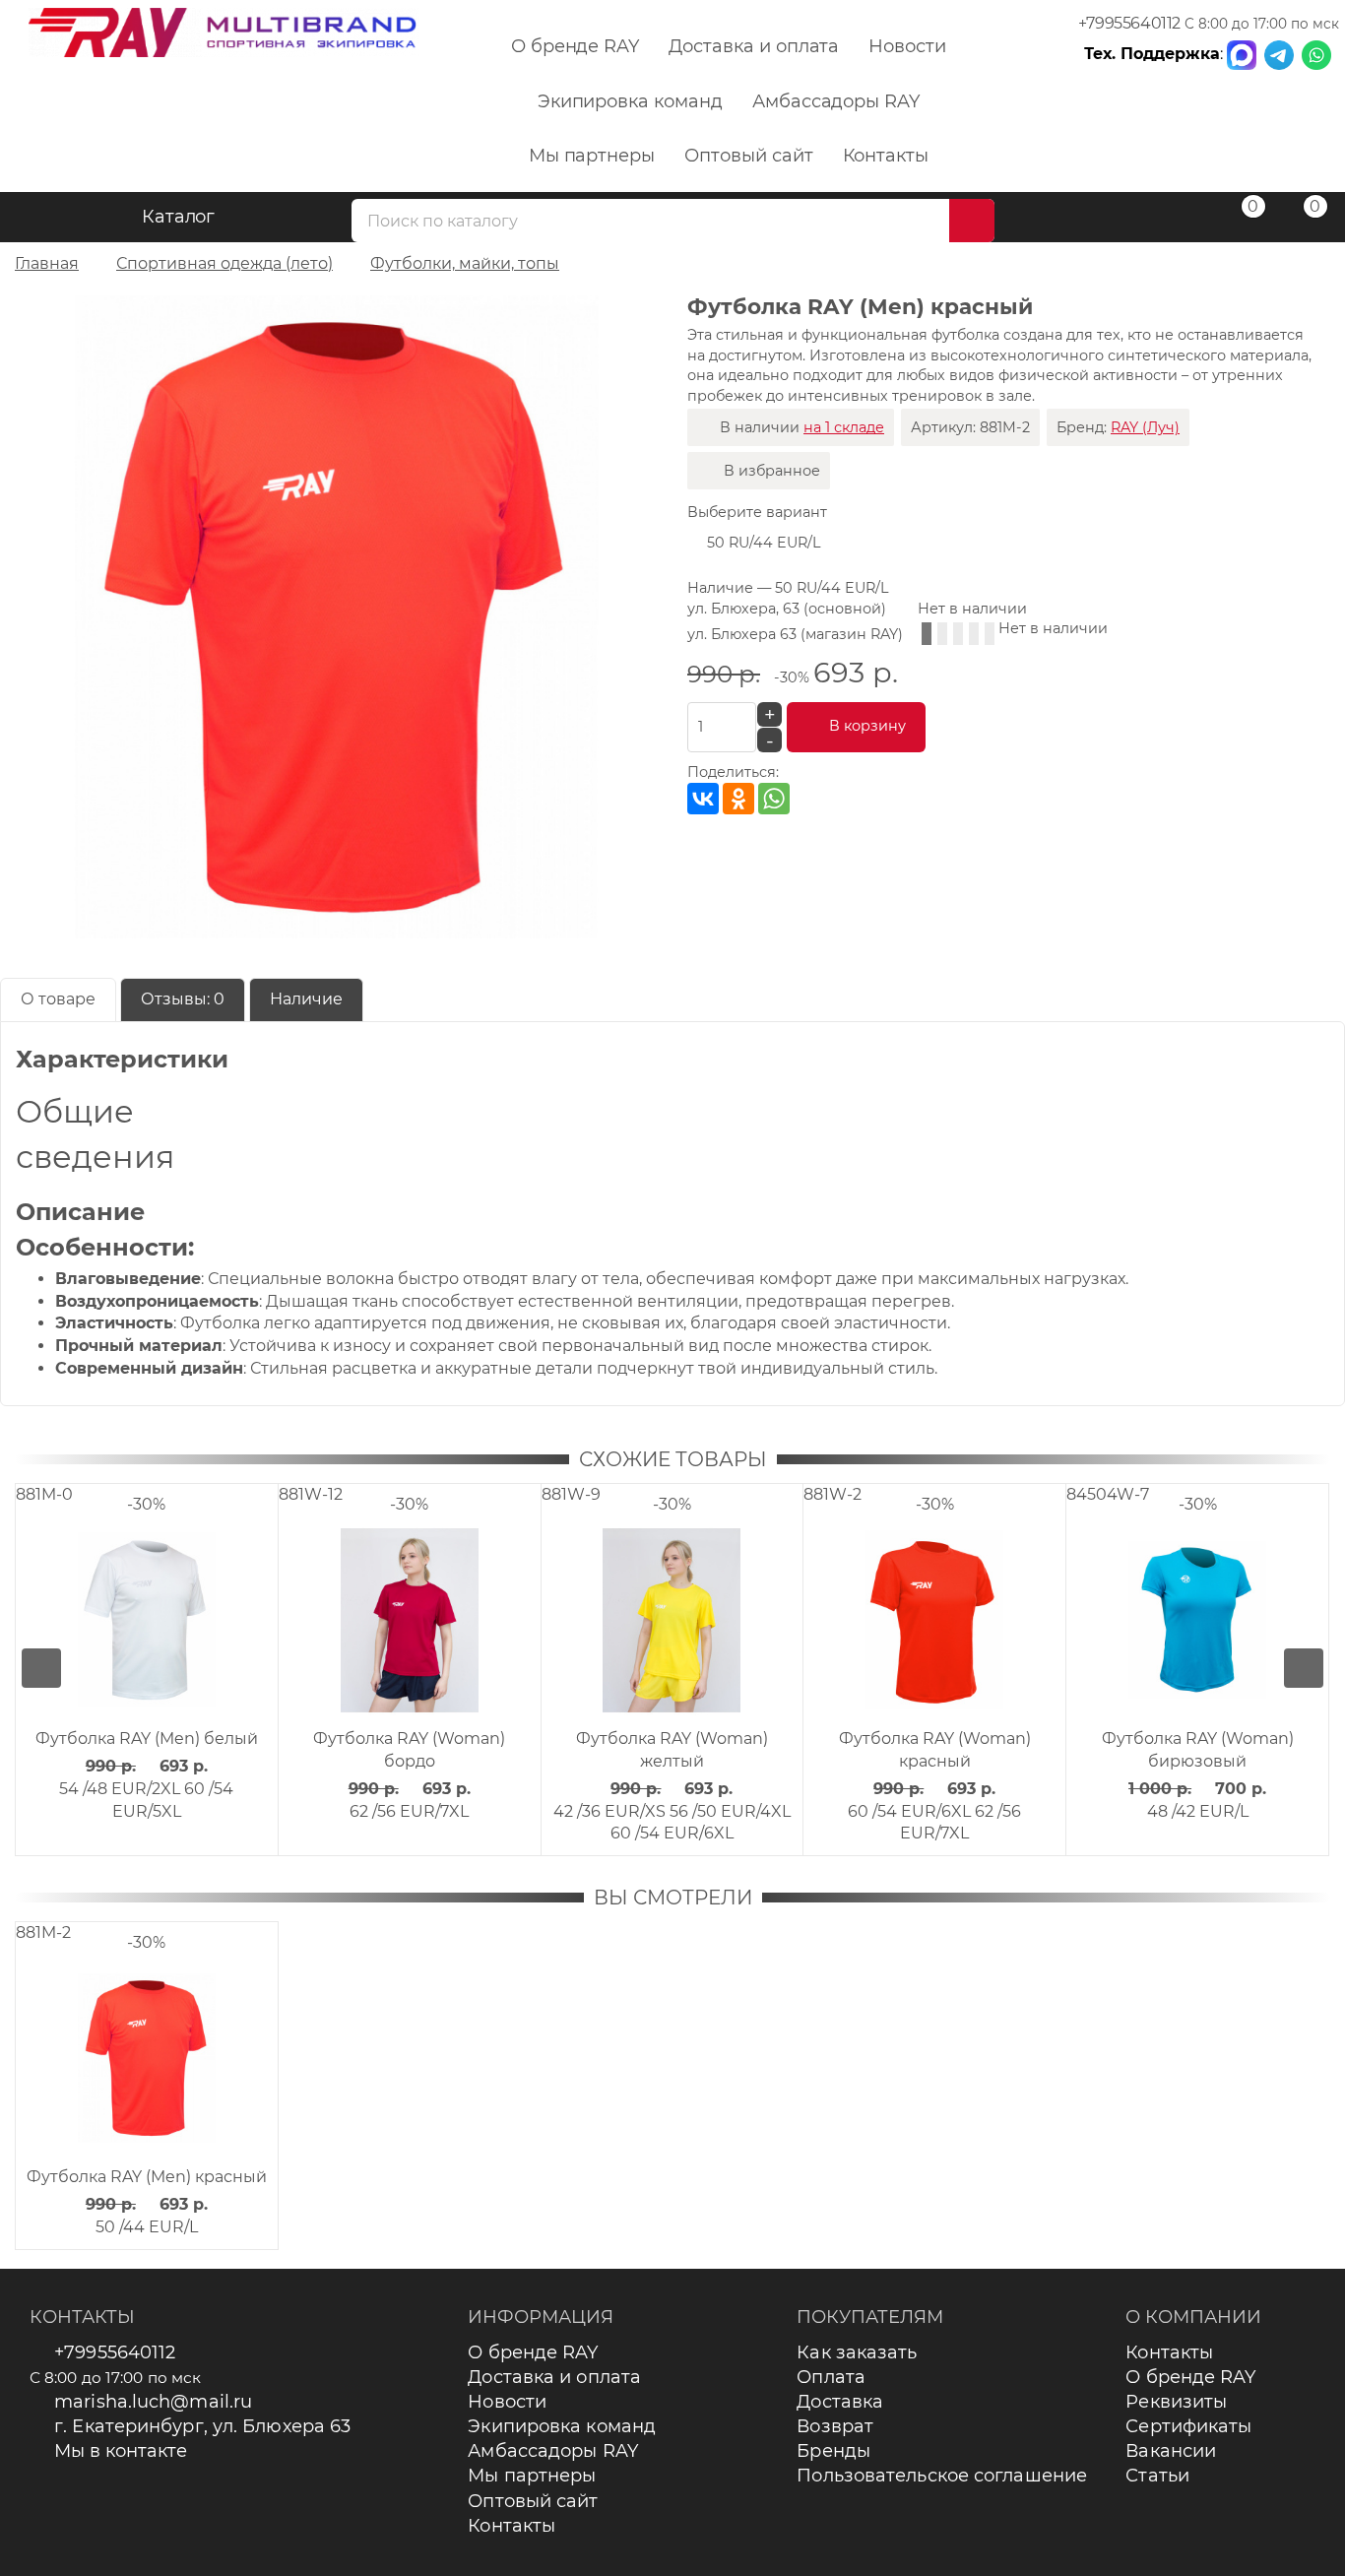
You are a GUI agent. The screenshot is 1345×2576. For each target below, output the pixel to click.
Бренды (833, 2451)
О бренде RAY (575, 46)
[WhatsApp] (774, 799)
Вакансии (1171, 2451)
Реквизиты (1176, 2402)
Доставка (840, 2402)
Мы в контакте (121, 2451)
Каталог (179, 217)
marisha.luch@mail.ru (153, 2402)
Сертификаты (1188, 2426)
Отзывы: (183, 999)
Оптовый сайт (748, 156)
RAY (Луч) (1145, 427)
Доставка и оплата (754, 46)
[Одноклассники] (738, 799)
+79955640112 (1129, 23)
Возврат (835, 2426)
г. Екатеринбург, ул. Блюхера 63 (202, 2426)
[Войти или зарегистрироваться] (1176, 220)
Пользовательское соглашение (942, 2476)
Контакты (886, 156)
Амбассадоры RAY (836, 101)
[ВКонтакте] (703, 799)
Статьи (1157, 2476)
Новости (907, 46)
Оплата (831, 2377)
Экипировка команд (630, 101)
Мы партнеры (592, 156)
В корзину (867, 726)
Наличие (306, 999)
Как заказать (857, 2352)
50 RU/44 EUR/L (764, 543)
